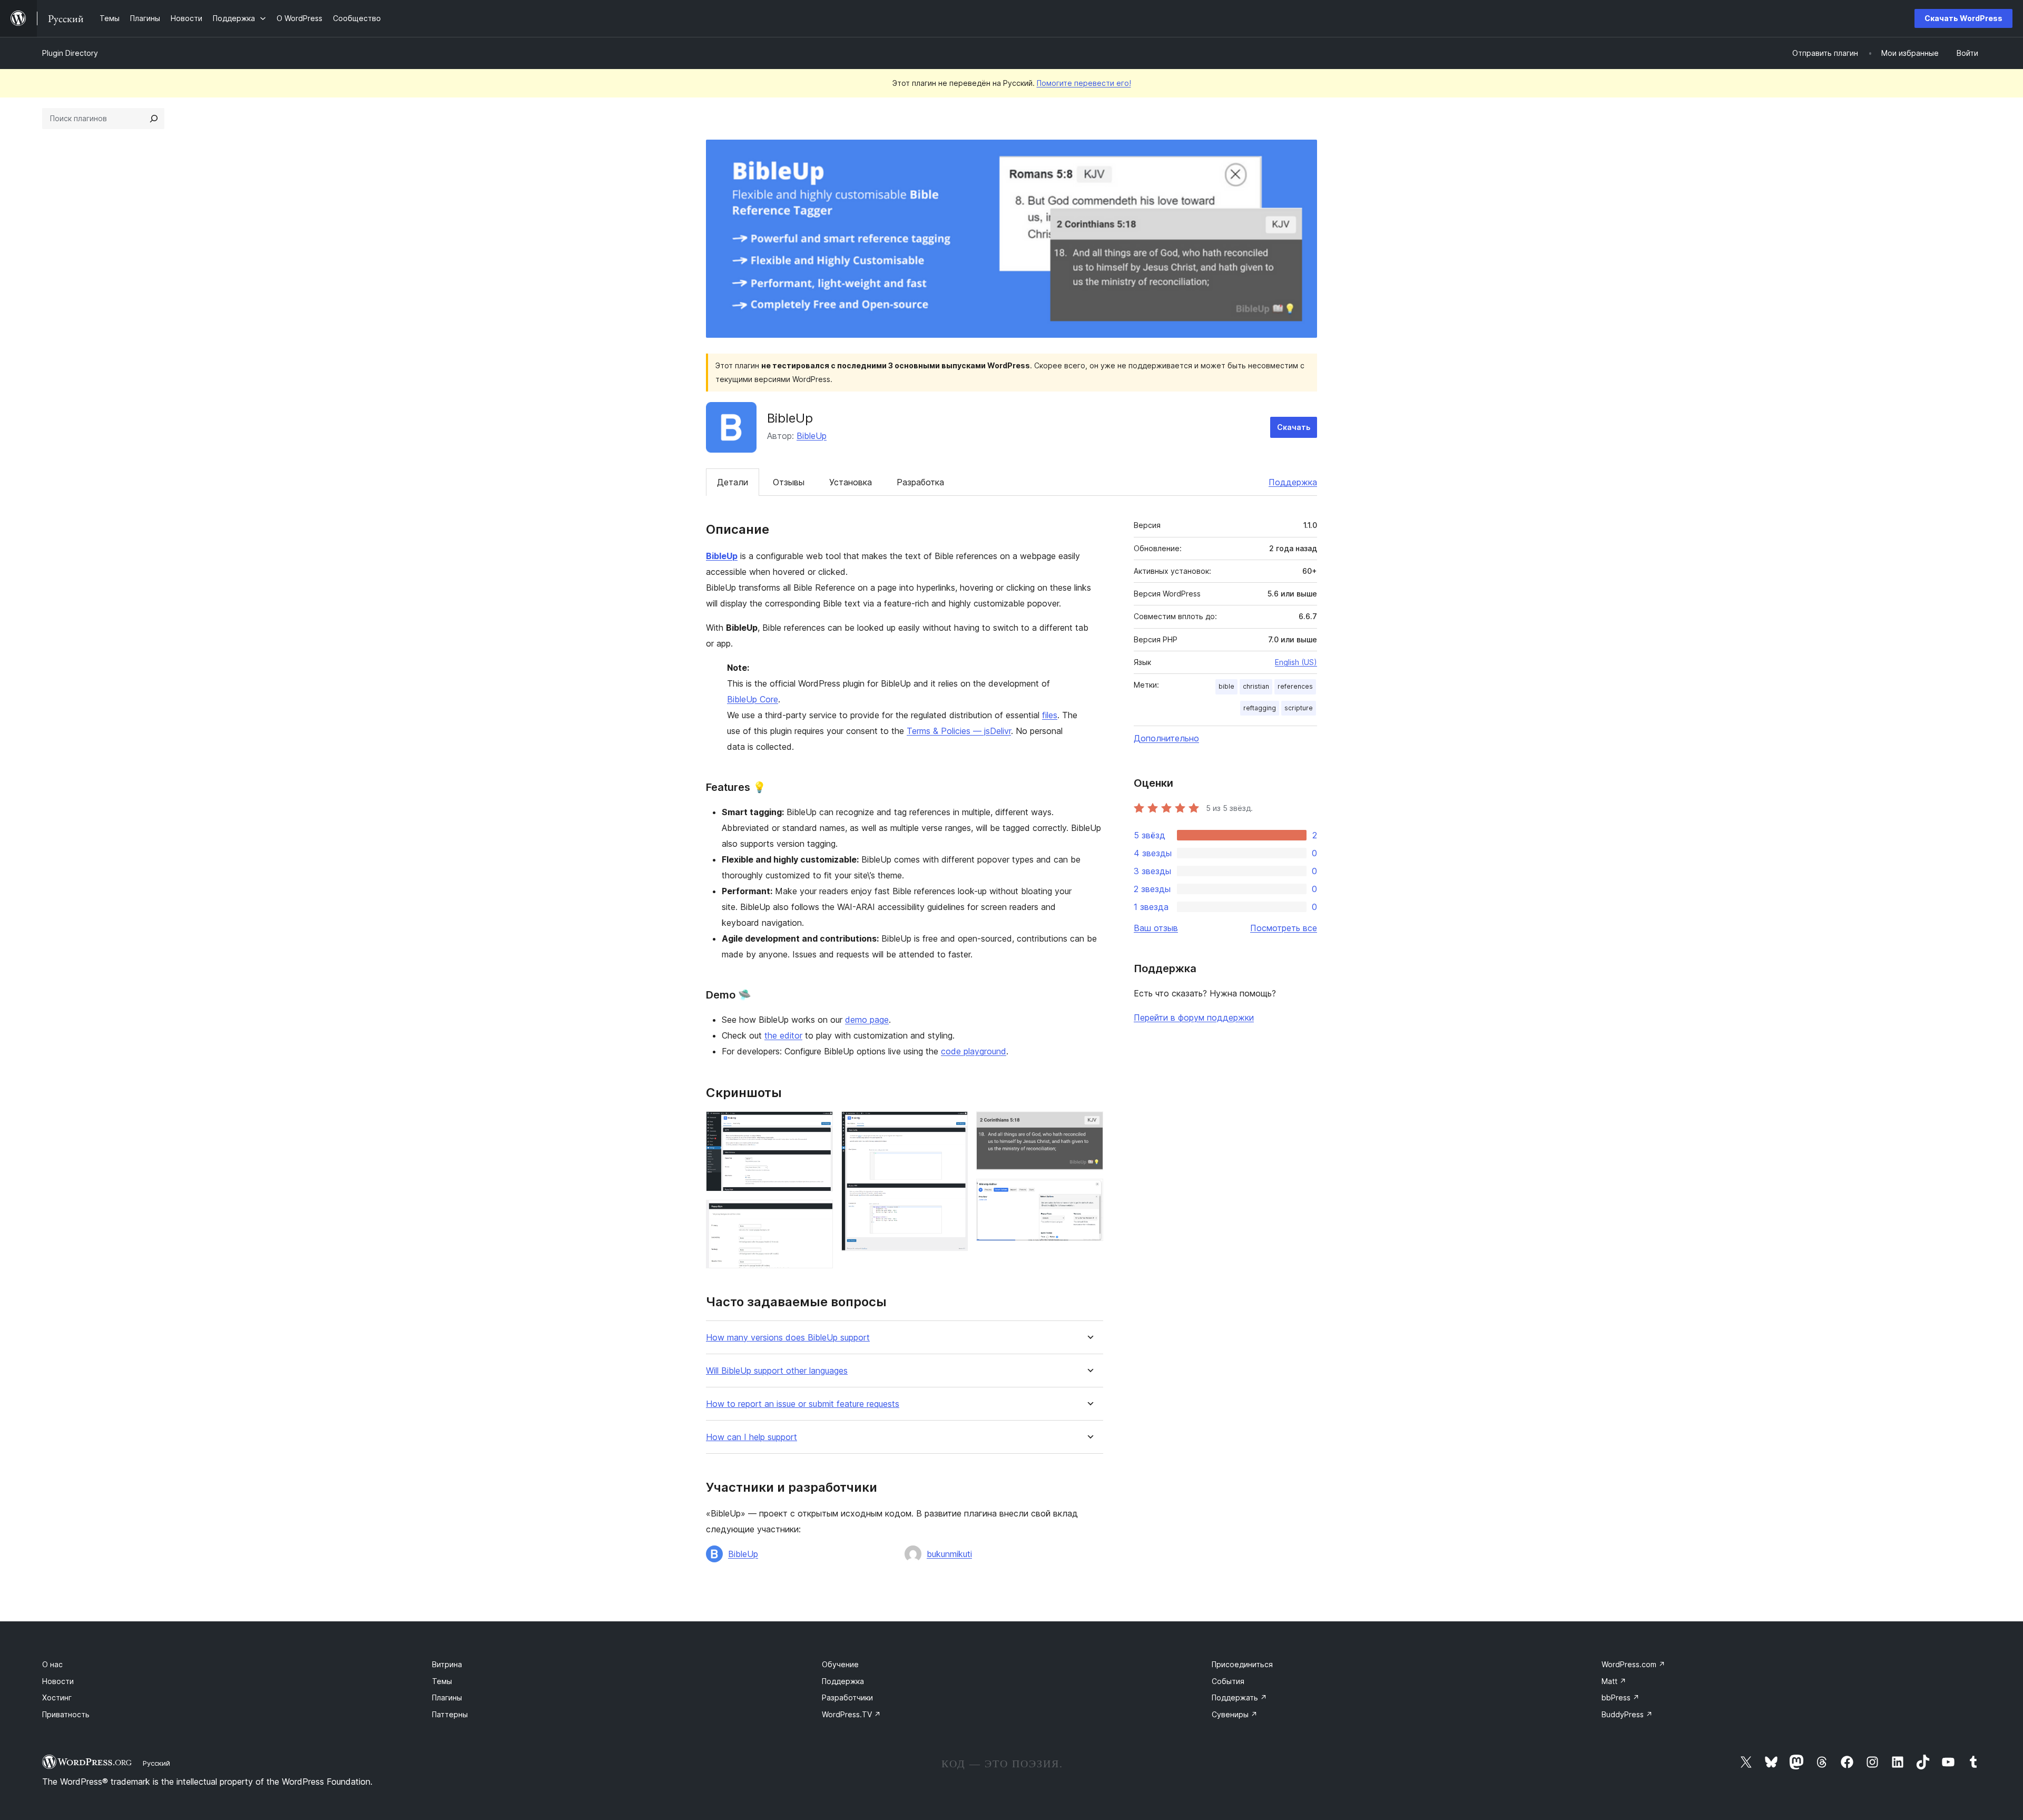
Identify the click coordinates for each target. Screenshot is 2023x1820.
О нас (52, 1664)
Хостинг (57, 1697)
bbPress (1621, 1697)
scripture (1299, 708)
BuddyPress (1627, 1714)
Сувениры (1235, 1714)
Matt (1614, 1681)
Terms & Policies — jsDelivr (959, 731)
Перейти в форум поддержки (1194, 1017)
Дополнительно (1166, 738)
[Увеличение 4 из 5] (1089, 1126)
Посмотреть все (1284, 928)
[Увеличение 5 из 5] (1089, 1193)
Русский (156, 1763)
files (1050, 715)
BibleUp (812, 436)
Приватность (66, 1714)
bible (1226, 686)
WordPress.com (1633, 1664)
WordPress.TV (851, 1714)
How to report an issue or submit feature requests (803, 1404)
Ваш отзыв (1156, 928)
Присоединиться (1242, 1664)
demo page (867, 1020)
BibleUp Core (753, 699)
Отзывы (789, 482)
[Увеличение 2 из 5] (819, 1214)
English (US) (1296, 662)
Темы (442, 1681)
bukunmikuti (949, 1554)
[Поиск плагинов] (154, 119)
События (1228, 1681)
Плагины (447, 1697)
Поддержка (1293, 482)
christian (1256, 686)
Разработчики (847, 1697)
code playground (974, 1051)
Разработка (920, 482)
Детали (733, 482)
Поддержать (1239, 1697)
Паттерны (450, 1714)
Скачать (1294, 427)
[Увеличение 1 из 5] (819, 1126)
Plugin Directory (70, 53)
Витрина (447, 1664)
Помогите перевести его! (1084, 83)
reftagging (1260, 708)
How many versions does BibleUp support (788, 1338)
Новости (58, 1681)
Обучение (840, 1664)
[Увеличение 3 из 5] (954, 1126)
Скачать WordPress (1963, 18)
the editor (783, 1035)
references (1295, 686)
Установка (851, 482)
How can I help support (752, 1437)
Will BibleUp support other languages (777, 1371)
